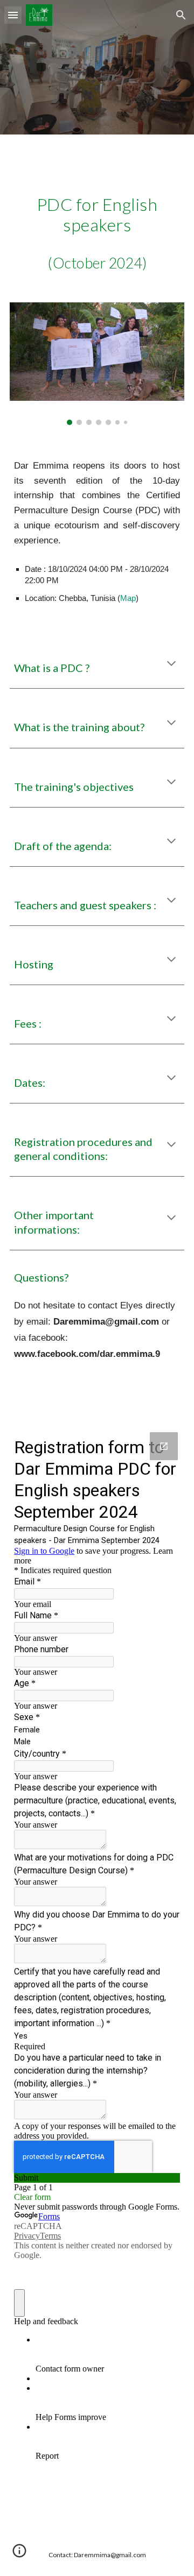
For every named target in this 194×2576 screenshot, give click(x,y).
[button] (13, 15)
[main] (97, 156)
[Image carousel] (97, 364)
